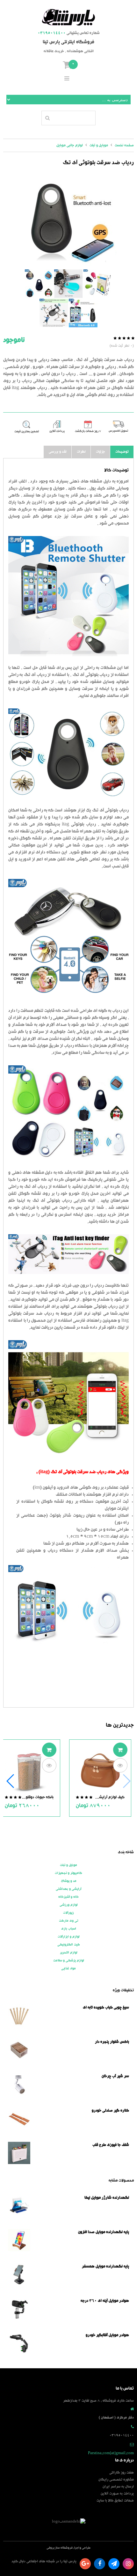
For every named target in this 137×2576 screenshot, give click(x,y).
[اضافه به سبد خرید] (120, 1750)
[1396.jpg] (68, 222)
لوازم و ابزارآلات (69, 1937)
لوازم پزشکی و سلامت (69, 1961)
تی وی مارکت (68, 1921)
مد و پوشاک (69, 1881)
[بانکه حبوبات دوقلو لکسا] (29, 1771)
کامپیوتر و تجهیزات (68, 1873)
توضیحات (122, 452)
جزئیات (101, 452)
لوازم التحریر (69, 1953)
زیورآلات (68, 1913)
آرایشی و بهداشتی (68, 1889)
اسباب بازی (69, 1929)
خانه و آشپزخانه (68, 1897)
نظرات (81, 452)
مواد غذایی (68, 1969)
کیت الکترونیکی (69, 1945)
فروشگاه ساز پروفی (60, 2548)
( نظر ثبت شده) (122, 346)
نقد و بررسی (58, 452)
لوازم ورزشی (69, 1905)
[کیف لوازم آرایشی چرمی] (100, 1771)
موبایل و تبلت (68, 1865)
